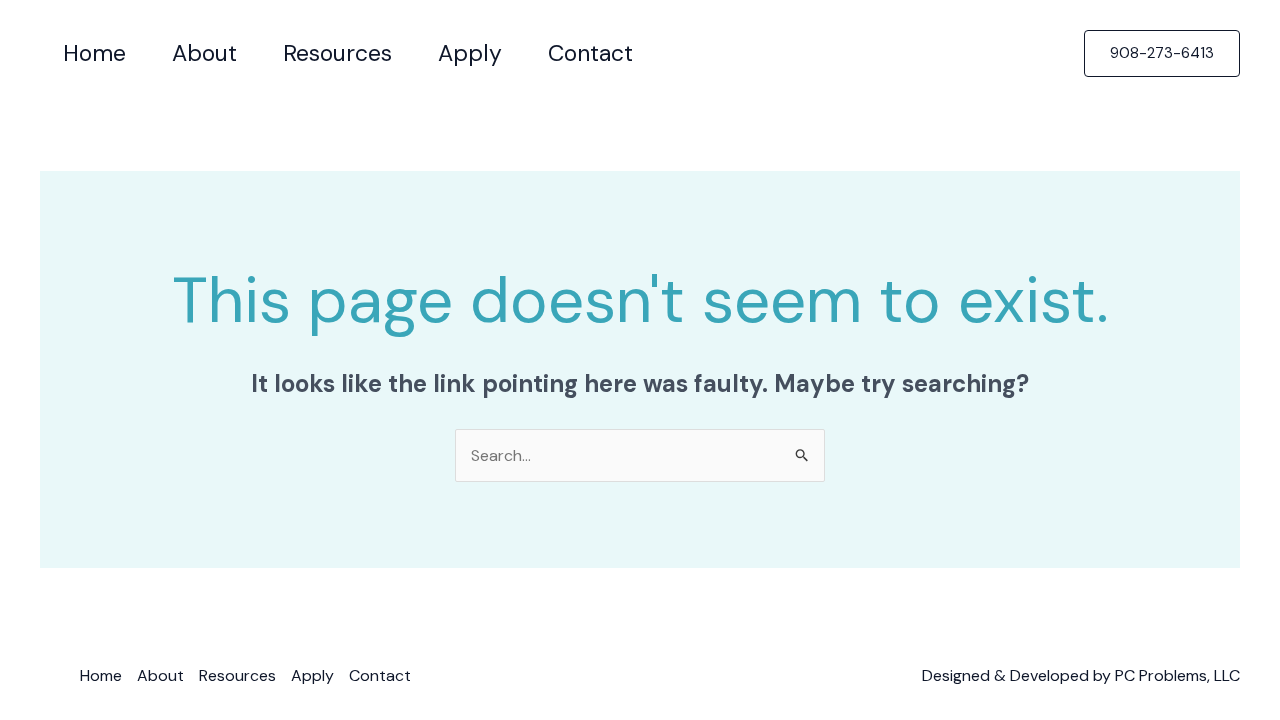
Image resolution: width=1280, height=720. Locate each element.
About (160, 675)
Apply (312, 675)
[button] (1162, 53)
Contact (380, 675)
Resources (237, 675)
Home (101, 675)
